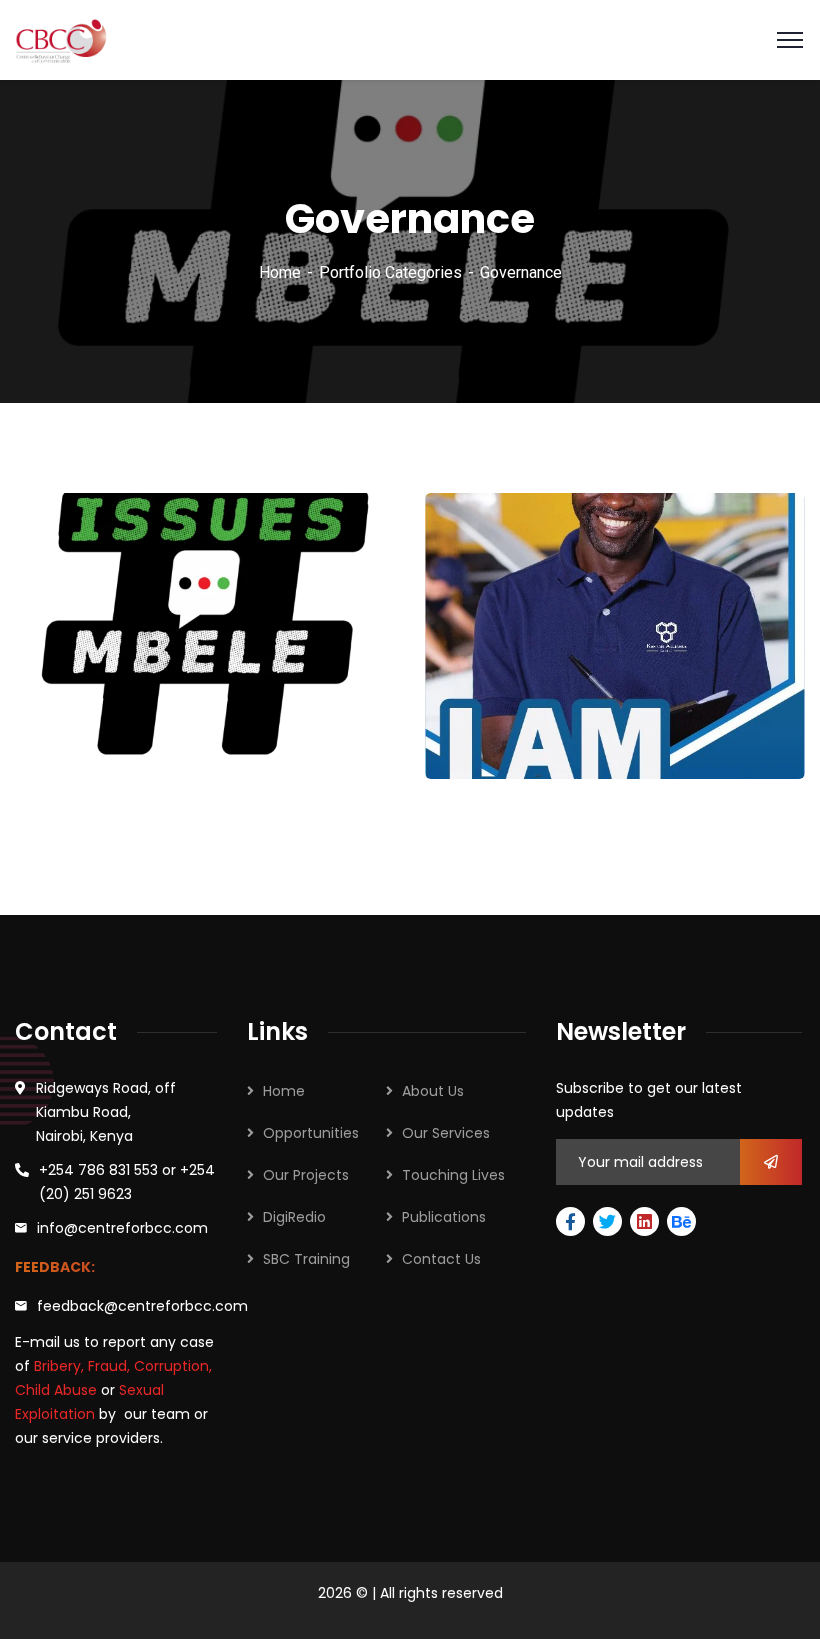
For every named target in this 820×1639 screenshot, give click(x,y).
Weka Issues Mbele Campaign (123, 721)
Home (280, 272)
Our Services (446, 1133)
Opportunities (311, 1133)
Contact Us (441, 1259)
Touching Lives (453, 1175)
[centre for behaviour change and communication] (63, 38)
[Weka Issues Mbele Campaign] (352, 719)
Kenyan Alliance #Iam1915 (568, 722)
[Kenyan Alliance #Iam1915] (762, 720)
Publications (444, 1217)
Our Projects (306, 1175)
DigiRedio (294, 1217)
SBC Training (306, 1259)
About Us (433, 1091)
